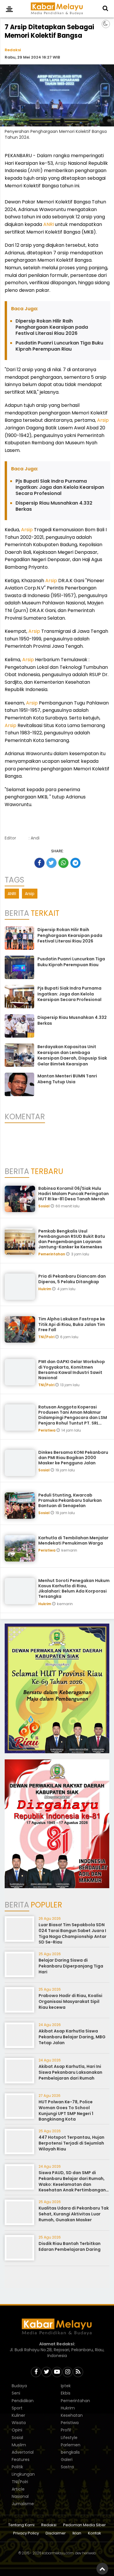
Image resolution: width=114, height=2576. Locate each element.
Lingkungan (23, 2474)
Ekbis (66, 2393)
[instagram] (68, 2372)
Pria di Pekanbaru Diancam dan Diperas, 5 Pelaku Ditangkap (72, 1279)
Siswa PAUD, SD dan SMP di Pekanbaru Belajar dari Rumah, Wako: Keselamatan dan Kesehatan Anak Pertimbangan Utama (72, 2184)
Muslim (19, 2445)
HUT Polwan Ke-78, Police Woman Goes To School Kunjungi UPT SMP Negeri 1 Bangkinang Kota (66, 2110)
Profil (66, 2430)
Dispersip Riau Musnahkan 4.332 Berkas (54, 506)
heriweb (89, 2553)
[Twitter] (46, 2372)
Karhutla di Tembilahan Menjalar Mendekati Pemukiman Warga (73, 1540)
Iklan (77, 2533)
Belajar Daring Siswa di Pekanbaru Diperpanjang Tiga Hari (71, 1966)
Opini (17, 2430)
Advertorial (23, 2452)
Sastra (67, 2467)
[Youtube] (57, 2372)
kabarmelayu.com (58, 2553)
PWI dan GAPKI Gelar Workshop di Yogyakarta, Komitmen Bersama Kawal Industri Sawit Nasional (72, 1370)
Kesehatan (72, 2415)
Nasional (20, 2496)
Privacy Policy (26, 2533)
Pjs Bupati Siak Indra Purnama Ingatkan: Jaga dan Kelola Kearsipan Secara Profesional (60, 487)
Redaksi (13, 50)
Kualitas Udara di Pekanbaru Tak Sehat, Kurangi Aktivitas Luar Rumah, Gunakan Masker (74, 2214)
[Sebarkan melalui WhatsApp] (63, 863)
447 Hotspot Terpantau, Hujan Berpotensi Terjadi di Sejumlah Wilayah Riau (71, 2143)
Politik (17, 2467)
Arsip (61, 163)
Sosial (44, 1206)
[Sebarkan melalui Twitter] (51, 863)
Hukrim (45, 1289)
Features (21, 2460)
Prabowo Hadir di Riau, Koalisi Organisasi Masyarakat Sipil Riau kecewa (70, 2001)
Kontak (95, 2533)
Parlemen (71, 2445)
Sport (17, 2408)
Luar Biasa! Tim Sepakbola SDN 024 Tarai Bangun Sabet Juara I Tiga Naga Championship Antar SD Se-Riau (72, 1933)
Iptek (66, 2386)
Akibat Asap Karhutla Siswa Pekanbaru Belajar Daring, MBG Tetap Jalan (72, 2037)
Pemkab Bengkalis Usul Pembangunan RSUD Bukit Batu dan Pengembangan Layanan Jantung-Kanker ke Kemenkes (72, 1239)
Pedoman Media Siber (84, 2525)
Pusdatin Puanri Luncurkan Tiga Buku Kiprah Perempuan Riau (59, 346)
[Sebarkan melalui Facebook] (39, 863)
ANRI (35, 170)
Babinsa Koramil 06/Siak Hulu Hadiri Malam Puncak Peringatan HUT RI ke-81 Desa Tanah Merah (74, 1194)
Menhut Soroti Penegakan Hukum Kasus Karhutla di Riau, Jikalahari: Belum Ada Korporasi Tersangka (74, 1589)
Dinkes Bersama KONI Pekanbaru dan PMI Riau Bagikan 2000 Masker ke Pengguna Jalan (73, 1458)
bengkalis (70, 2452)
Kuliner (18, 2415)
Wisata (19, 2423)
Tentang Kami (21, 2525)
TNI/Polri (47, 1337)
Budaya (19, 2386)
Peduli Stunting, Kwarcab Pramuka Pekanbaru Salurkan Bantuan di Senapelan (70, 1500)
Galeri (67, 2460)
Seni (16, 2393)
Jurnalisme (23, 2504)
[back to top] (102, 2569)
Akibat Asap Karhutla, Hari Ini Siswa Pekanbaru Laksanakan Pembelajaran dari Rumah (70, 2072)
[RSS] (78, 2372)
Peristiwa (47, 1430)
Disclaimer (56, 2533)
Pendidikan (23, 2401)
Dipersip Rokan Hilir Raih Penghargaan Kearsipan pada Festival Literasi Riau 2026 (52, 327)
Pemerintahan (52, 1254)
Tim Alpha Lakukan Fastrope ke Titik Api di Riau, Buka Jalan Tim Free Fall (72, 1324)
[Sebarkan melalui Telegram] (75, 863)
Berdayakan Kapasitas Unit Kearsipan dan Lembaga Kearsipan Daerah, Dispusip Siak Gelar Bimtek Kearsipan (72, 1055)
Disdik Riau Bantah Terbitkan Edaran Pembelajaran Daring (70, 2246)
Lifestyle (69, 2438)
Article (18, 2489)
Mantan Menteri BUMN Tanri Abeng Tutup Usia (67, 1079)
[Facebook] (36, 2372)
